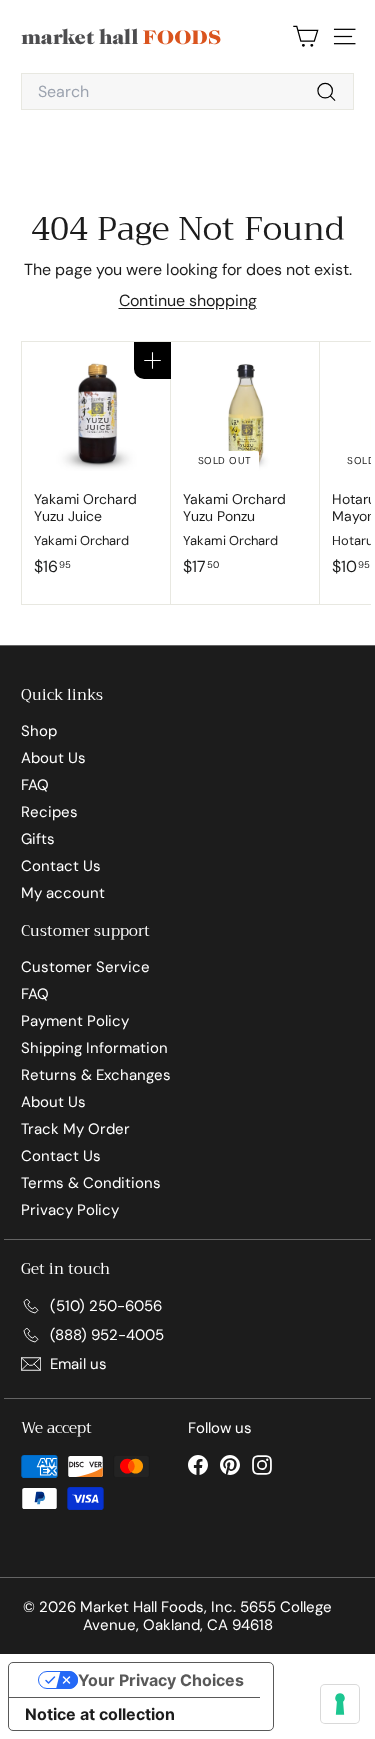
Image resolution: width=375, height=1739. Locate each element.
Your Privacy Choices (161, 1680)
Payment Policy (75, 1021)
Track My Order (75, 1129)
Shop (39, 731)
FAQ (35, 785)
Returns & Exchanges (96, 1075)
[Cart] (305, 36)
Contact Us (61, 866)
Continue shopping (188, 300)
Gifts (38, 839)
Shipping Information (94, 1048)
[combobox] (187, 91)
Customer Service (85, 967)
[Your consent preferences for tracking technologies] (340, 1704)
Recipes (49, 812)
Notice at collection (100, 1714)
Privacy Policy (70, 1210)
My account (63, 893)
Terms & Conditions (91, 1183)
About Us (53, 758)
